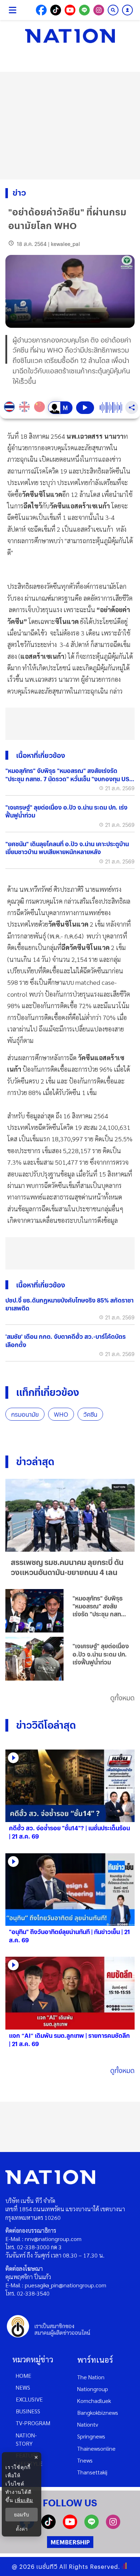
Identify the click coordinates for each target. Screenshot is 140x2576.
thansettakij (92, 2472)
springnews (91, 2436)
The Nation (91, 2377)
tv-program (33, 2423)
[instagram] (113, 2527)
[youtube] (70, 2527)
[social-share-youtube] (70, 10)
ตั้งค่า (22, 2529)
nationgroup (93, 2389)
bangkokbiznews (98, 2412)
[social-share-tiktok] (56, 10)
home (24, 2375)
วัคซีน (90, 1414)
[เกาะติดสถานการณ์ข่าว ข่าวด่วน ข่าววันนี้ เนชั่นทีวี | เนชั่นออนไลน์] (70, 36)
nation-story (26, 2439)
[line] (92, 2527)
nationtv (88, 2424)
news (23, 2387)
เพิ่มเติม (24, 2500)
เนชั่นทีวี (47, 2566)
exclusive (29, 2399)
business (28, 2411)
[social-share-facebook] (41, 10)
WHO (61, 1414)
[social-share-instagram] (99, 10)
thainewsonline (96, 2448)
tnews (85, 2460)
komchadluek (94, 2401)
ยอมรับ (22, 2515)
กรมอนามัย (25, 1414)
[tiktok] (48, 2527)
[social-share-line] (84, 10)
